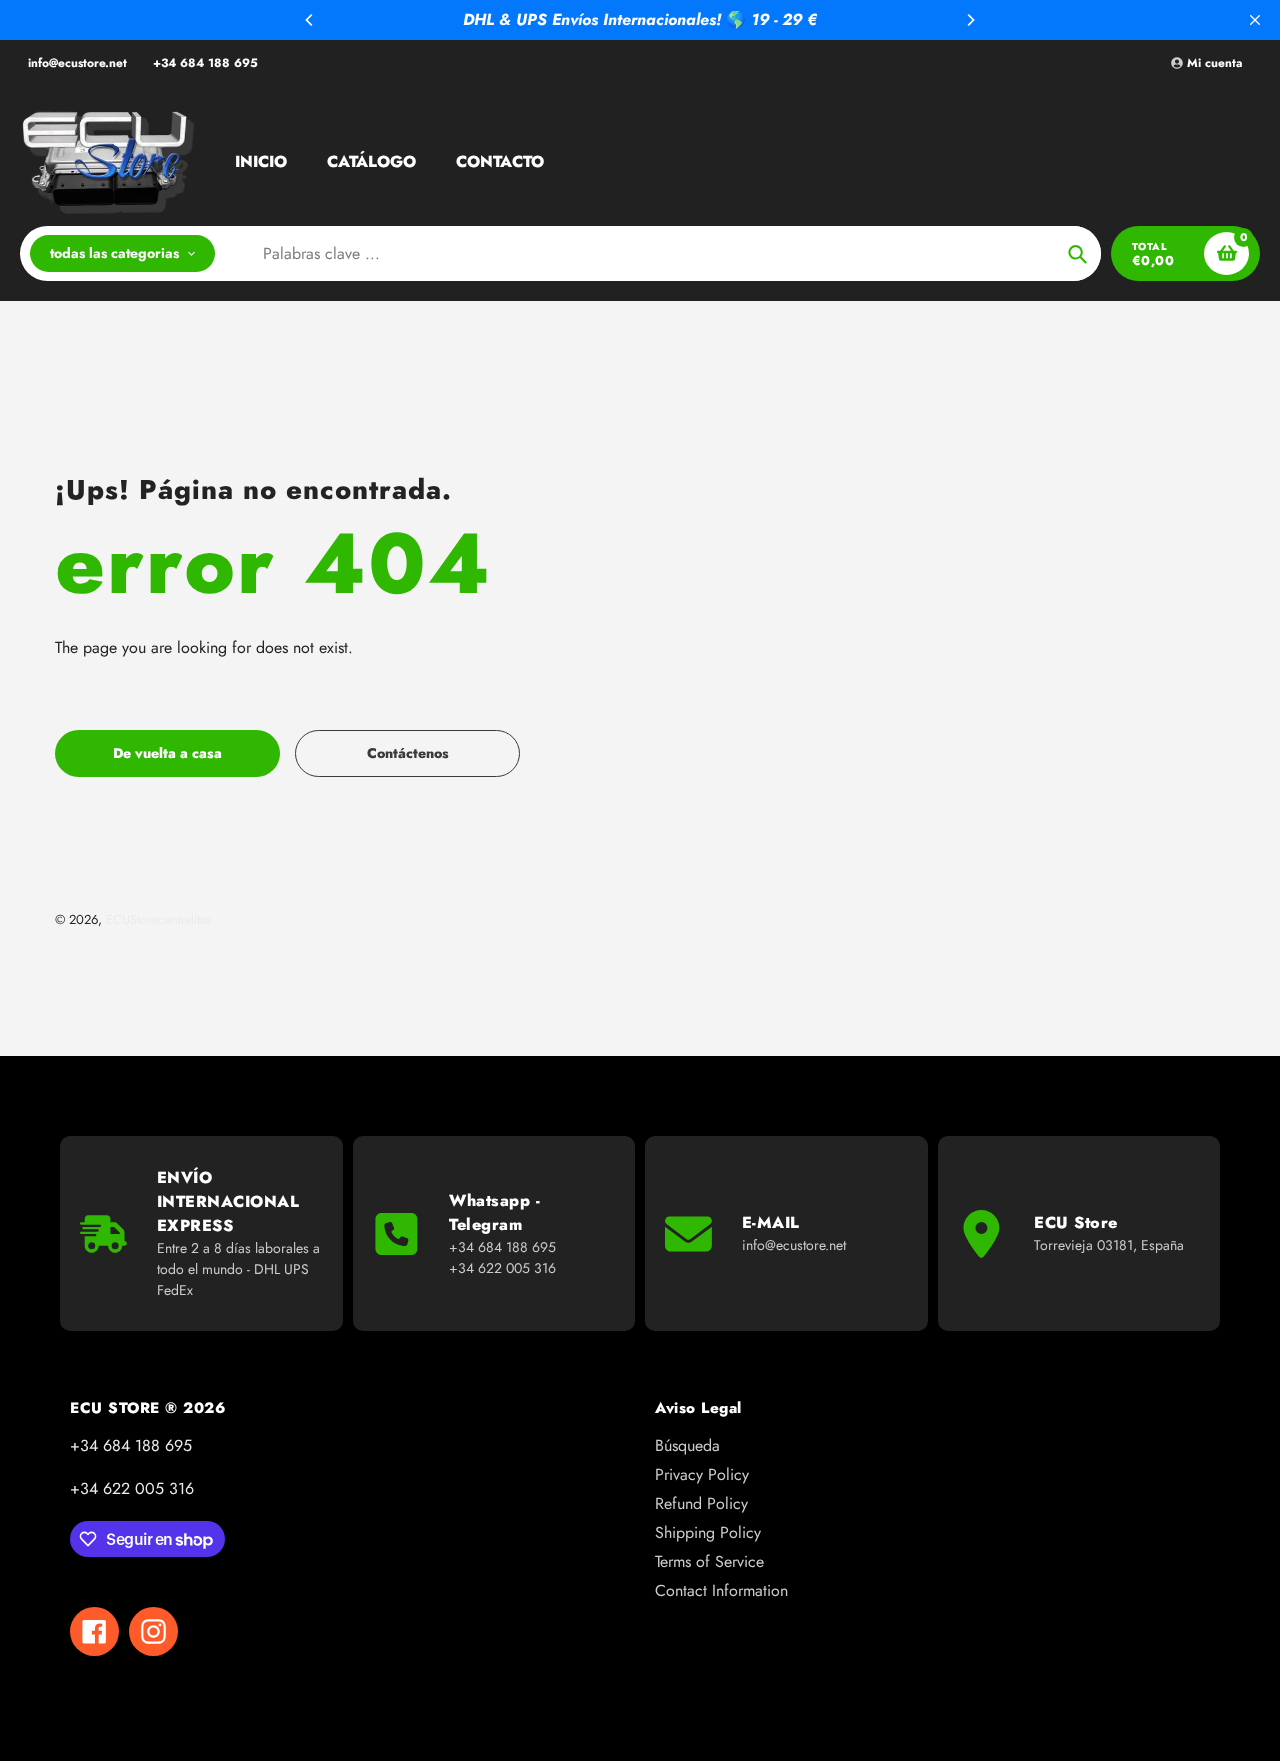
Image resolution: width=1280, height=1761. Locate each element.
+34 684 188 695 (205, 63)
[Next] (970, 20)
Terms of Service (709, 1561)
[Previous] (310, 20)
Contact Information (721, 1590)
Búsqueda (687, 1445)
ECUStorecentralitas (158, 919)
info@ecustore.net (77, 63)
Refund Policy (701, 1503)
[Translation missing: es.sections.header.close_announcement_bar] (1255, 20)
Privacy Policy (702, 1474)
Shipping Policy (708, 1532)
